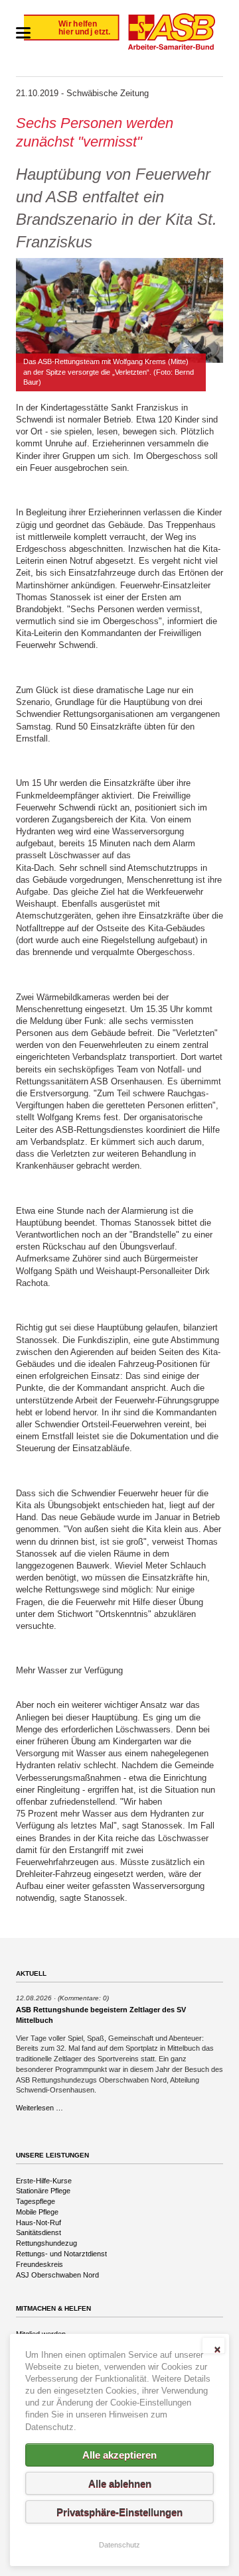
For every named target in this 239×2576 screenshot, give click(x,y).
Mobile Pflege (37, 2212)
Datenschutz (119, 2545)
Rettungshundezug (46, 2243)
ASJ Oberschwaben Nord (57, 2275)
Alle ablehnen (120, 2483)
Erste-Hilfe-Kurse (44, 2181)
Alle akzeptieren (119, 2455)
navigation (23, 33)
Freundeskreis (40, 2264)
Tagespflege (36, 2201)
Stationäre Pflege (43, 2191)
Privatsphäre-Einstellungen (119, 2512)
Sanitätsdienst (39, 2232)
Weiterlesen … (40, 2108)
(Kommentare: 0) (83, 1998)
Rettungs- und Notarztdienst (61, 2254)
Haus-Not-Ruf (39, 2222)
